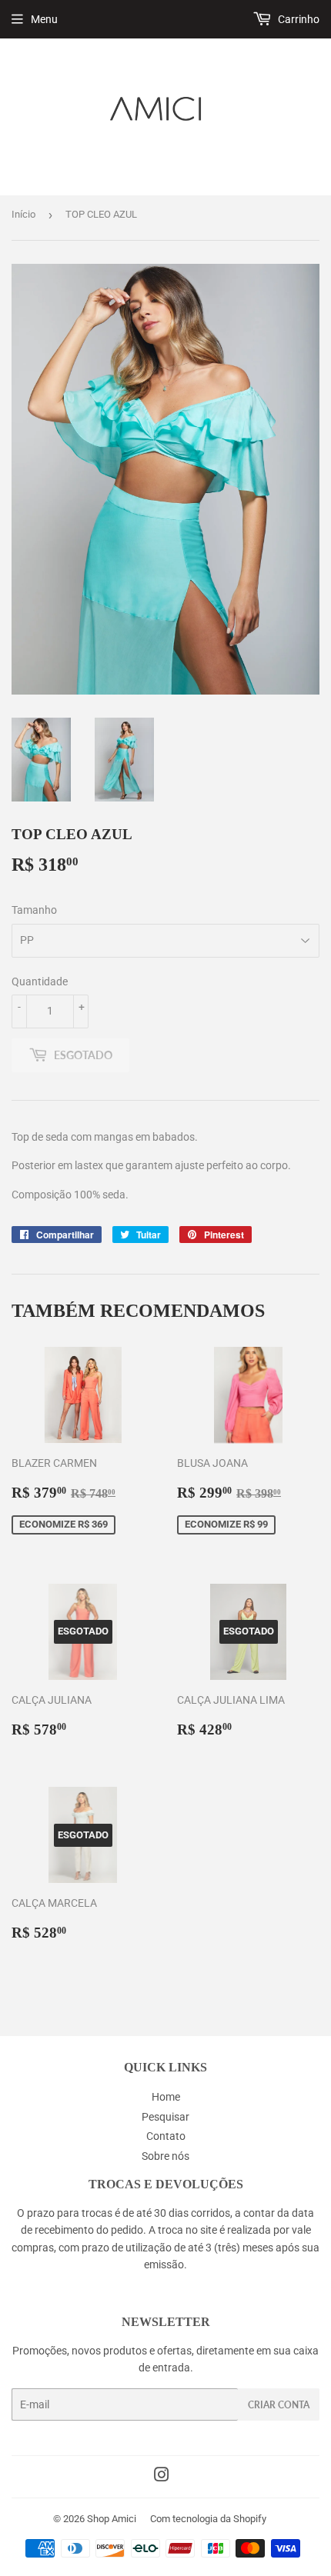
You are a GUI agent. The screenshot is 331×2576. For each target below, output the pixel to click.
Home (166, 2097)
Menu (44, 19)
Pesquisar (165, 2117)
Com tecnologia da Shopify (208, 2519)
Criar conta (279, 2405)
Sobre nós (165, 2156)
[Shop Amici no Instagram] (162, 2477)
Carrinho (298, 19)
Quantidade (40, 981)
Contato (166, 2136)
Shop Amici (112, 2519)
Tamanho (34, 910)
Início (23, 214)
